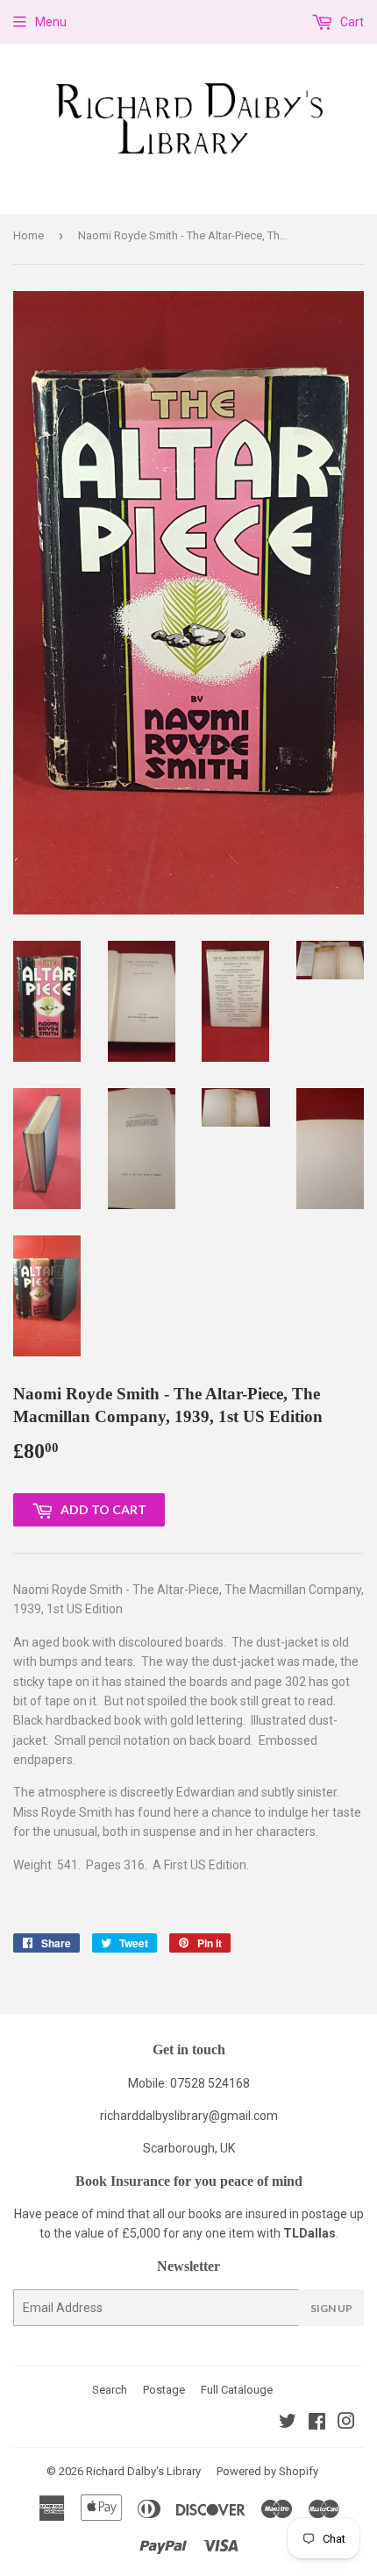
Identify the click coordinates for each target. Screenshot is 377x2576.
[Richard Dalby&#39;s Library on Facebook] (317, 2423)
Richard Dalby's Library (143, 2471)
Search (110, 2390)
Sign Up (331, 2308)
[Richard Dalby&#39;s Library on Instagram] (346, 2423)
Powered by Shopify (267, 2471)
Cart (351, 22)
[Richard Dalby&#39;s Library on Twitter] (288, 2423)
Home (28, 235)
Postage (164, 2390)
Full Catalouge (237, 2390)
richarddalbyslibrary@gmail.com (189, 2116)
